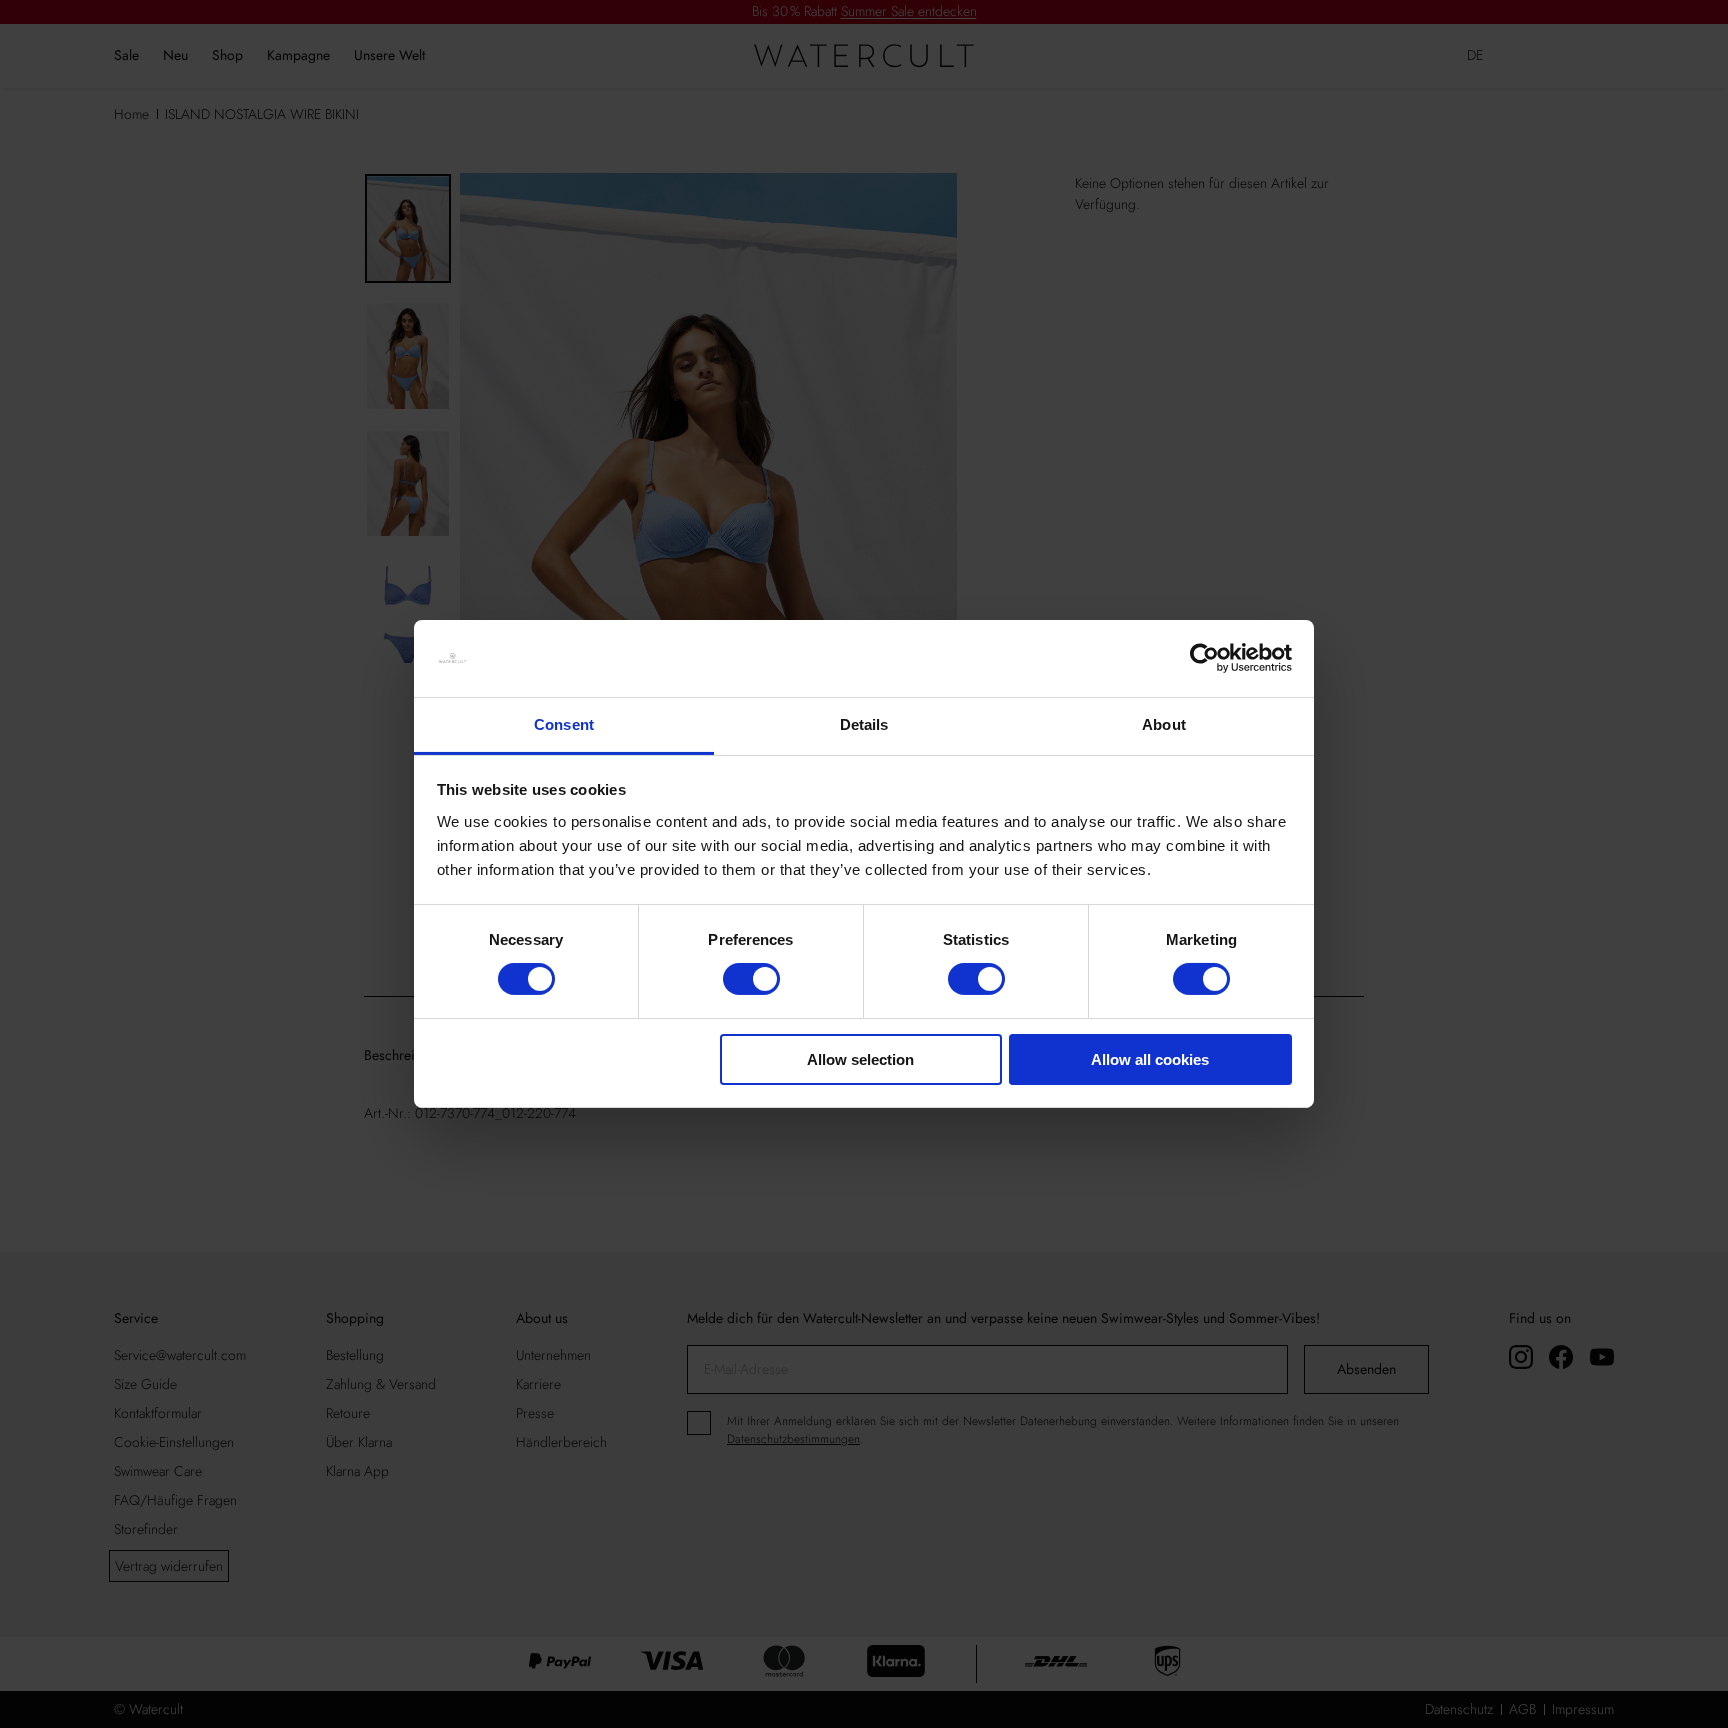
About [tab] (1164, 724)
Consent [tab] (564, 724)
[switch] (751, 979)
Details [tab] (864, 724)
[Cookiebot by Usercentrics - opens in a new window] (1204, 658)
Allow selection (860, 1059)
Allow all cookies (1150, 1059)
